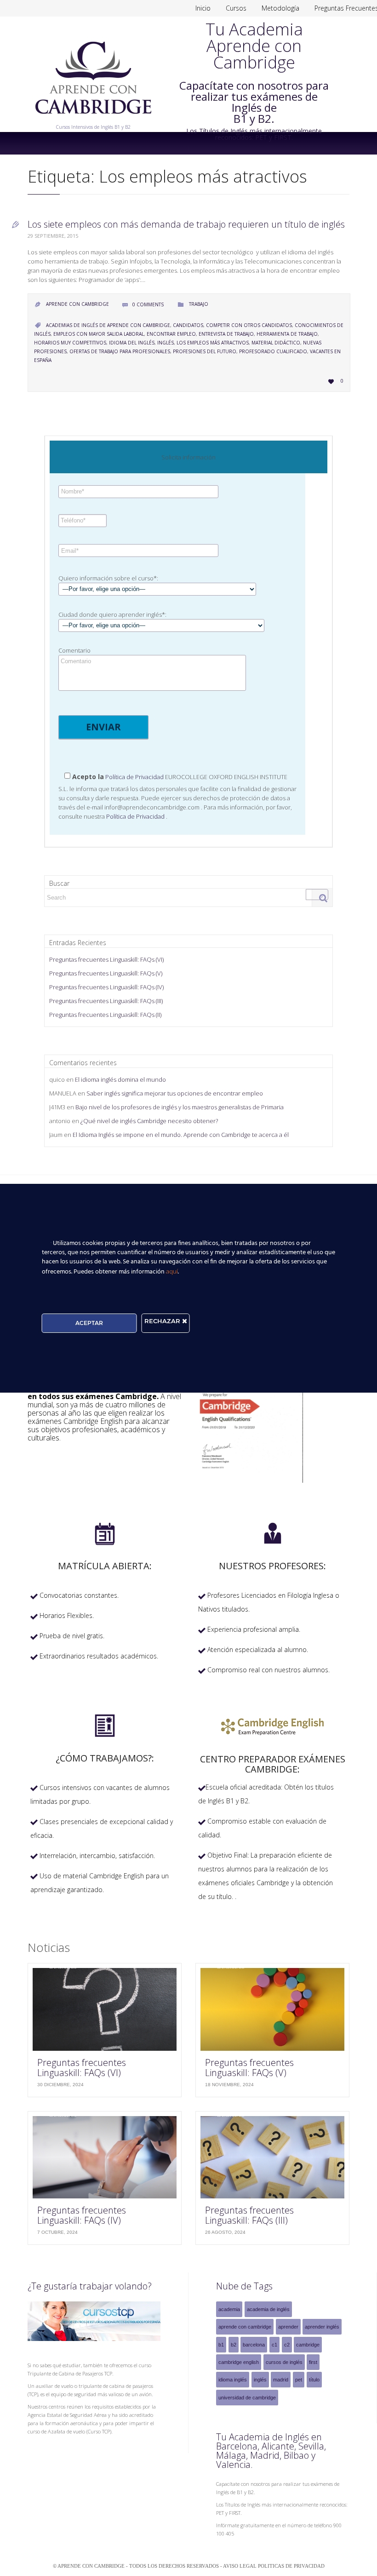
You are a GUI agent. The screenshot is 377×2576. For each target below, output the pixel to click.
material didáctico (276, 343)
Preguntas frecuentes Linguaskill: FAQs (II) (105, 1015)
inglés (166, 343)
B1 (221, 2345)
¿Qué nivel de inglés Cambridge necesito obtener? (149, 1121)
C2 (287, 2345)
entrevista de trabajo (226, 334)
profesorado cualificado (273, 351)
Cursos (236, 8)
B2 (234, 2345)
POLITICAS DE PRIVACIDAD (291, 2566)
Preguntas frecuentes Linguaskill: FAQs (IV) (106, 987)
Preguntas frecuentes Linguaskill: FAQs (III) (106, 1001)
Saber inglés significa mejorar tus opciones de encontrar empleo (175, 1093)
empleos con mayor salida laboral (99, 334)
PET (299, 2380)
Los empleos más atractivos (213, 343)
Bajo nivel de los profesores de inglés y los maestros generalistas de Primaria (180, 1107)
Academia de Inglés (268, 2309)
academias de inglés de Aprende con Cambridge (108, 325)
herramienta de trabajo (287, 334)
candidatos (188, 325)
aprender (288, 2327)
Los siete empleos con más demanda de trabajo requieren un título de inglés (186, 224)
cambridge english (239, 2362)
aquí (172, 1271)
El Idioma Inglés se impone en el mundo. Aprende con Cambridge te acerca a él (181, 1135)
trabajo (199, 304)
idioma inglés (233, 2380)
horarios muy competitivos (70, 343)
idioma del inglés (132, 343)
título (314, 2380)
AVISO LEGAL (240, 2566)
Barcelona (254, 2345)
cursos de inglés (284, 2362)
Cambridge (308, 2345)
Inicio (203, 8)
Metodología (280, 8)
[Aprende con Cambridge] (93, 120)
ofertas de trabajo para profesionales (120, 351)
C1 (274, 2345)
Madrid (281, 2380)
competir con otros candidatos (249, 325)
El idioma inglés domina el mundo (120, 1079)
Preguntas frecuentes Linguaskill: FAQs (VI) (106, 959)
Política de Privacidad (134, 777)
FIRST (313, 2362)
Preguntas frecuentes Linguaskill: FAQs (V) (106, 973)
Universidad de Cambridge (247, 2398)
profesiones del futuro (205, 351)
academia (229, 2309)
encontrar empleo (171, 334)
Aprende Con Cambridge (77, 304)
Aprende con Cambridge (245, 2327)
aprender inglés (322, 2327)
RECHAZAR (163, 1321)
